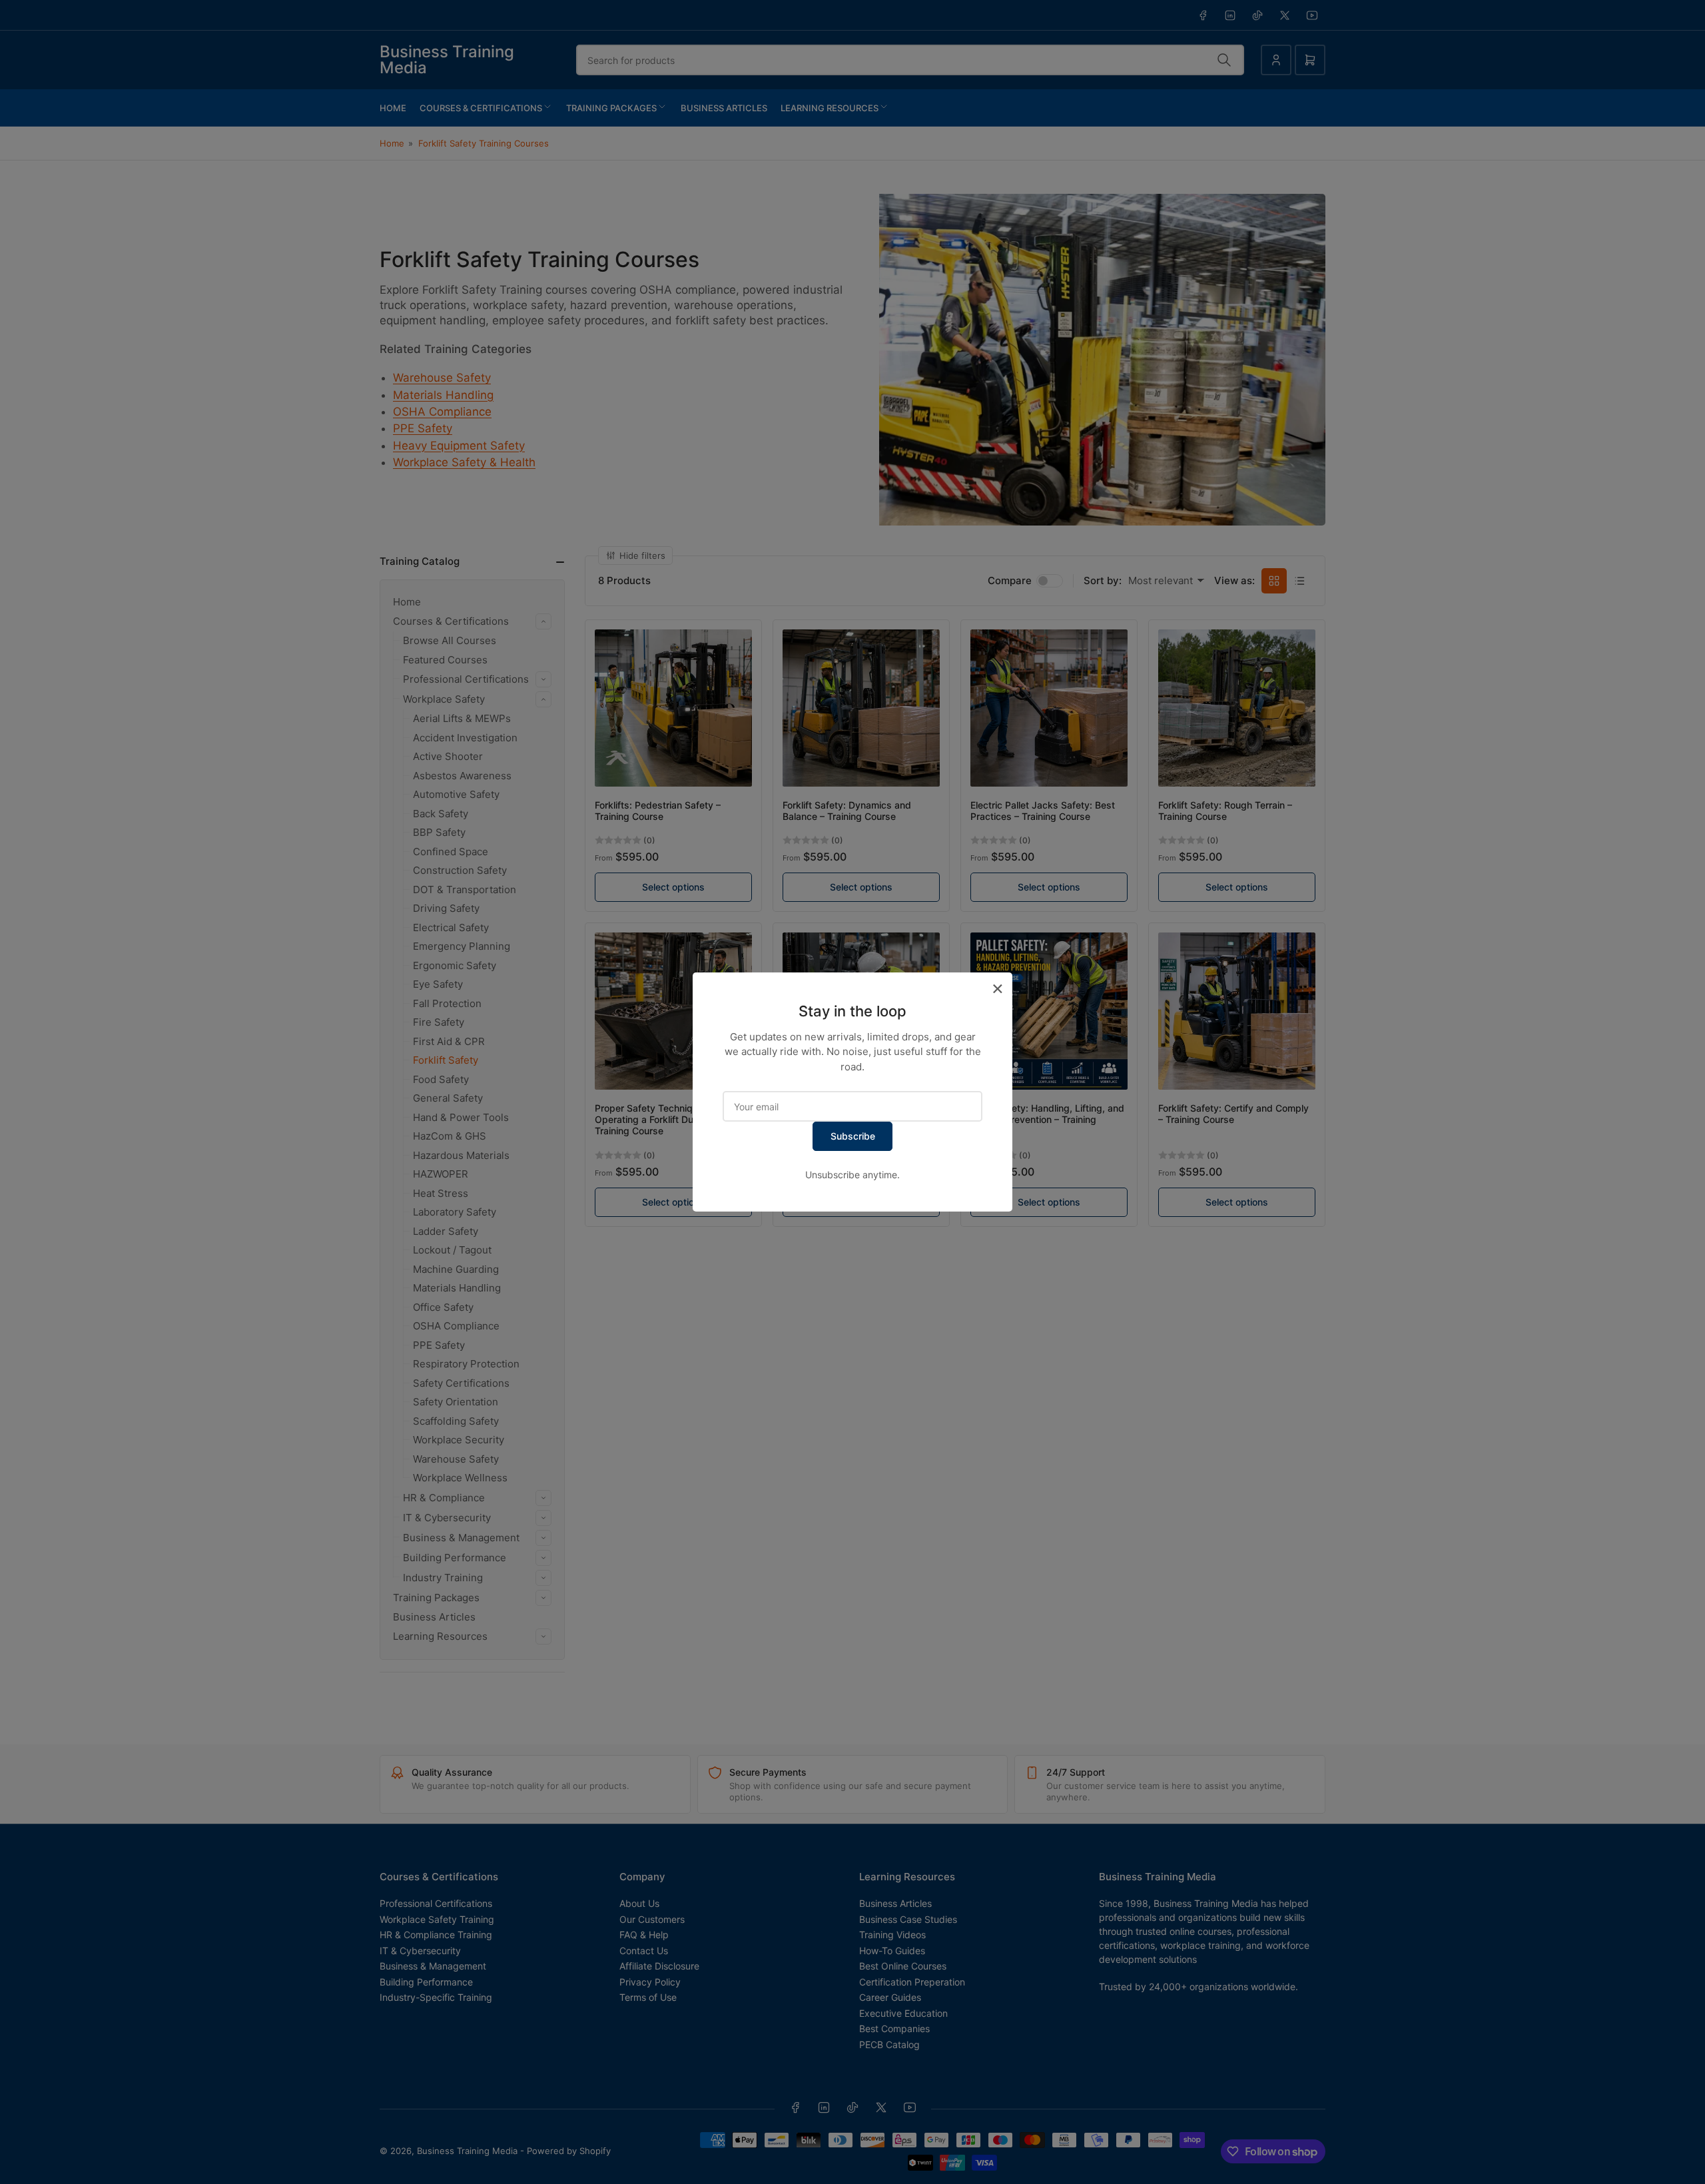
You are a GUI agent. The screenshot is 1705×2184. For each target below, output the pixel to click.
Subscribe (853, 1136)
